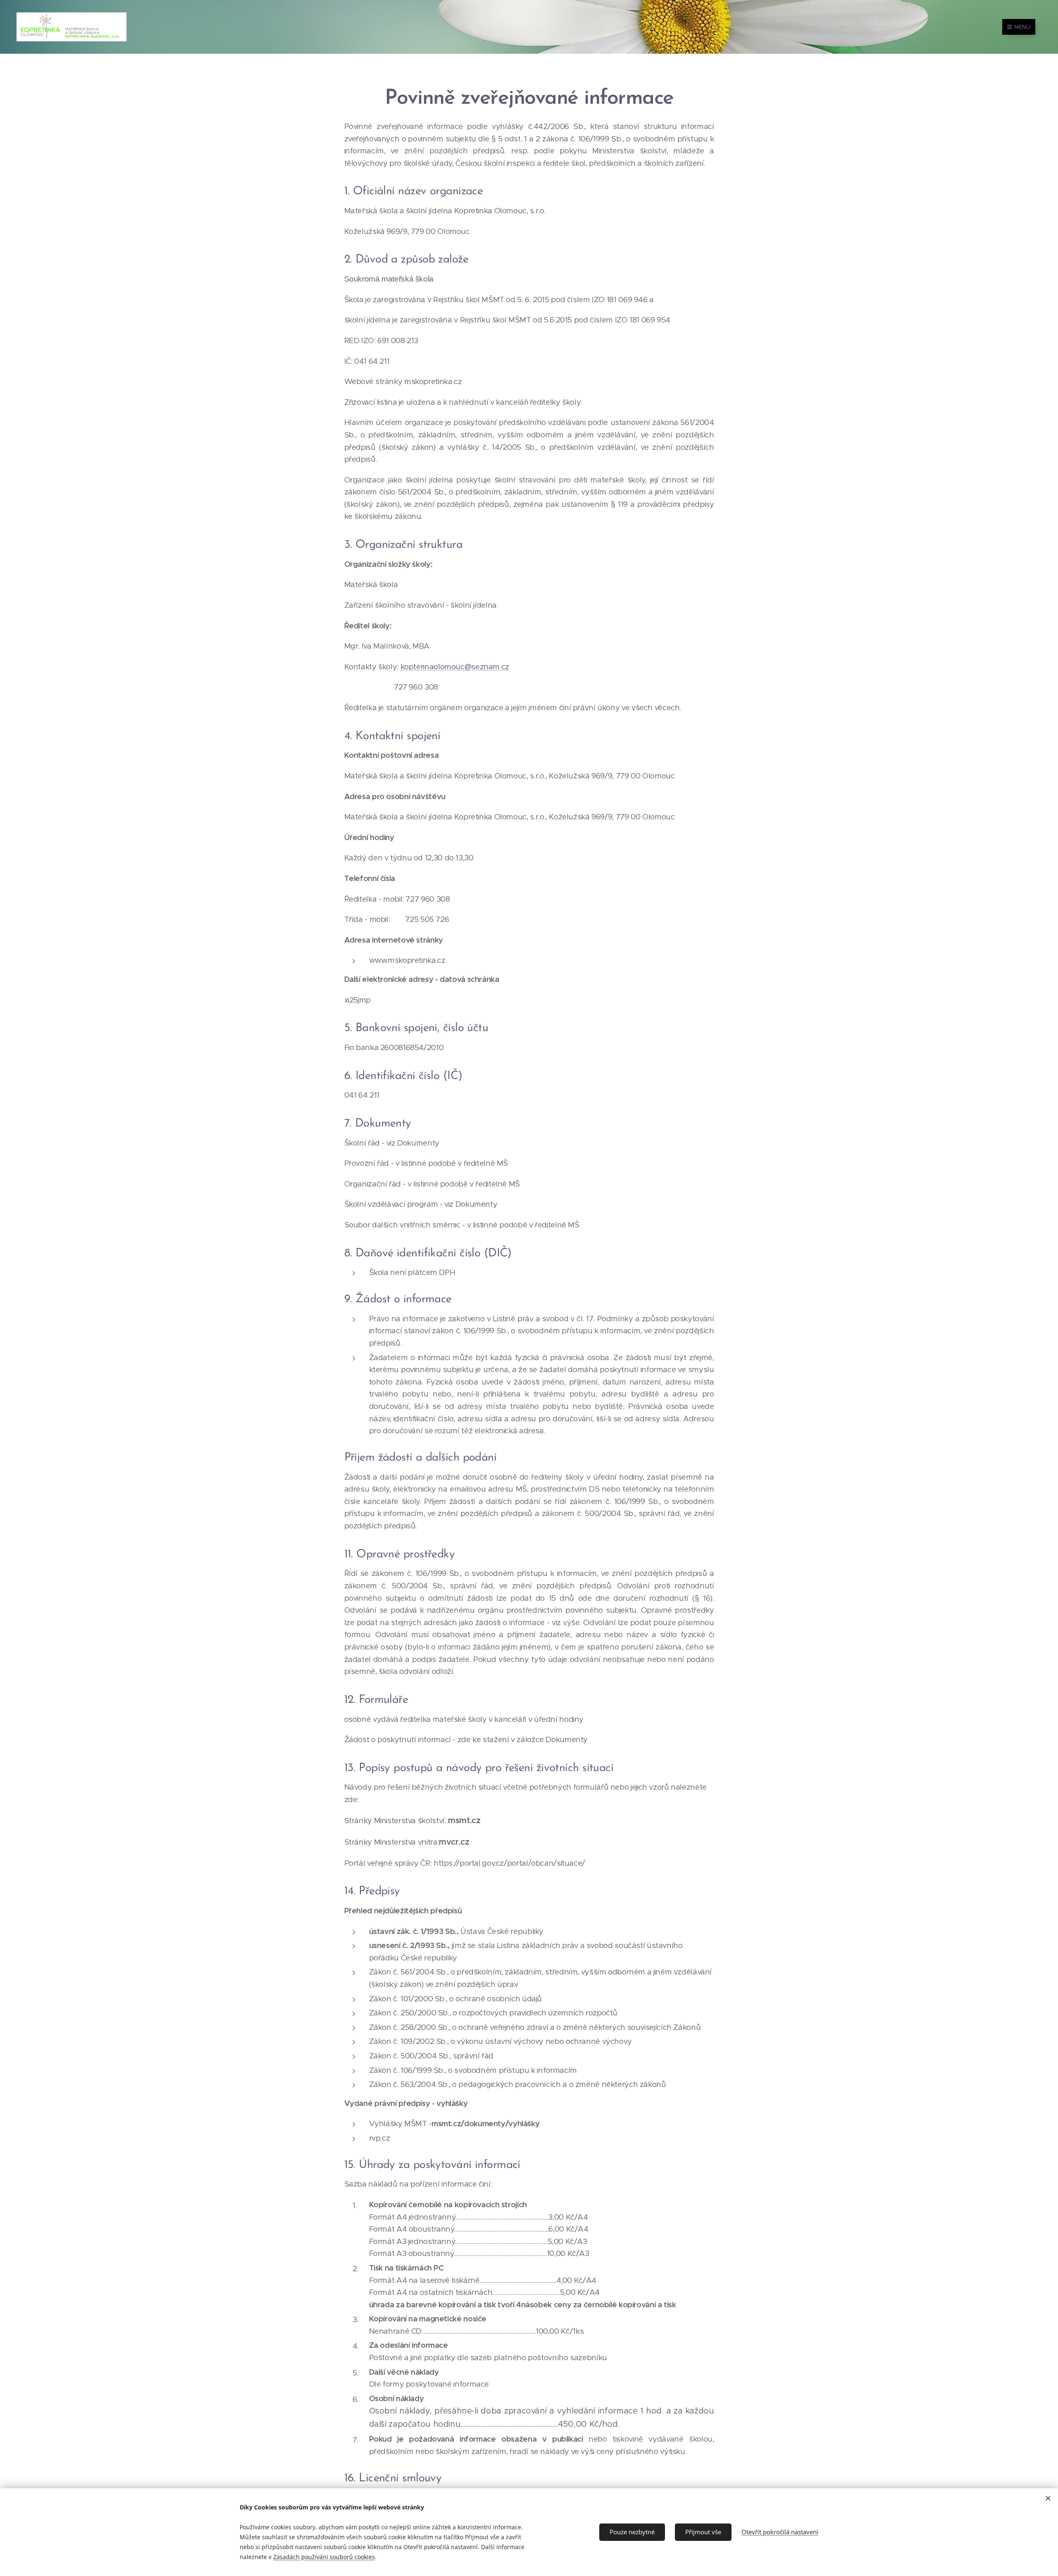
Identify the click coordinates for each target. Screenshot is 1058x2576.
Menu (1022, 27)
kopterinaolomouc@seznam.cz (455, 667)
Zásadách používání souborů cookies (324, 2557)
